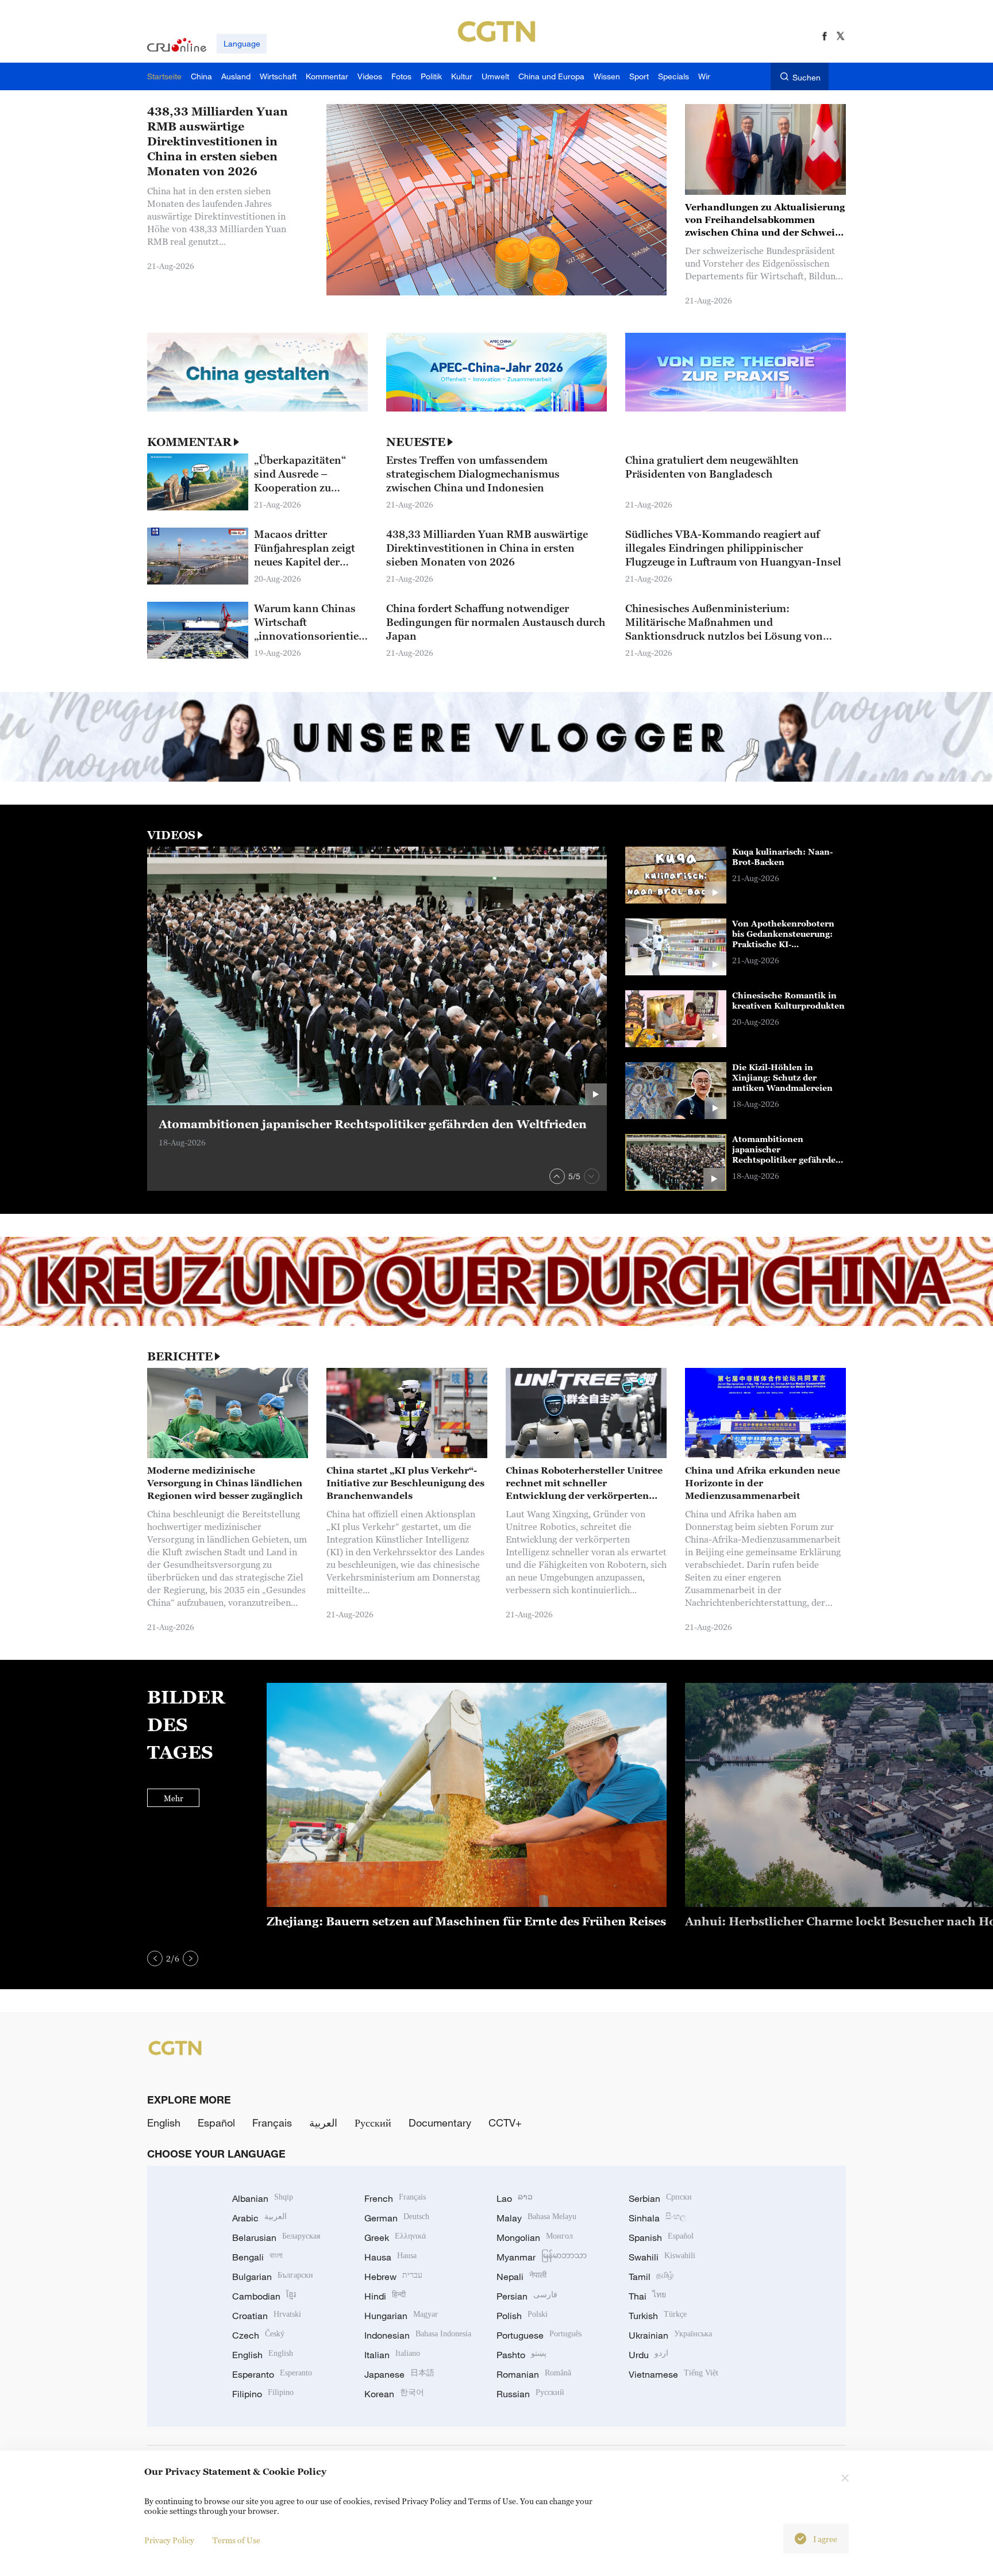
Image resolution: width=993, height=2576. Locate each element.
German (397, 2218)
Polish (522, 2316)
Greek (395, 2237)
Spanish (661, 2237)
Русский (373, 2123)
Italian (392, 2355)
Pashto (521, 2355)
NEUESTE (416, 442)
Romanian (534, 2374)
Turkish (658, 2316)
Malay (536, 2218)
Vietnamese (673, 2374)
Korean (394, 2394)
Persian (527, 2296)
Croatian (267, 2316)
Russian (530, 2394)
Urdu (648, 2355)
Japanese (399, 2374)
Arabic (259, 2218)
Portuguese (539, 2335)
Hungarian (401, 2316)
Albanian (263, 2198)
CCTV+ (505, 2123)
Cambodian (264, 2296)
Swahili (662, 2257)
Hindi (385, 2296)
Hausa (390, 2257)
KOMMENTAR (189, 442)
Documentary (440, 2123)
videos (171, 835)
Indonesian (418, 2335)
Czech (258, 2335)
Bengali (257, 2257)
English (164, 2123)
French (395, 2198)
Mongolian (535, 2237)
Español (216, 2123)
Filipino (263, 2394)
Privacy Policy (169, 2540)
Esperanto (272, 2374)
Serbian (660, 2198)
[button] (557, 1176)
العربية (323, 2123)
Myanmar (542, 2257)
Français (272, 2123)
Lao (515, 2198)
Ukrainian (670, 2335)
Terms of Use (236, 2540)
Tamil (651, 2277)
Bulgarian (273, 2277)
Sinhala (657, 2218)
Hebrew (393, 2277)
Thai (647, 2296)
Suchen (807, 77)
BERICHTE (180, 1356)
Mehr (174, 1798)
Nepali (521, 2277)
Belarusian (276, 2237)
